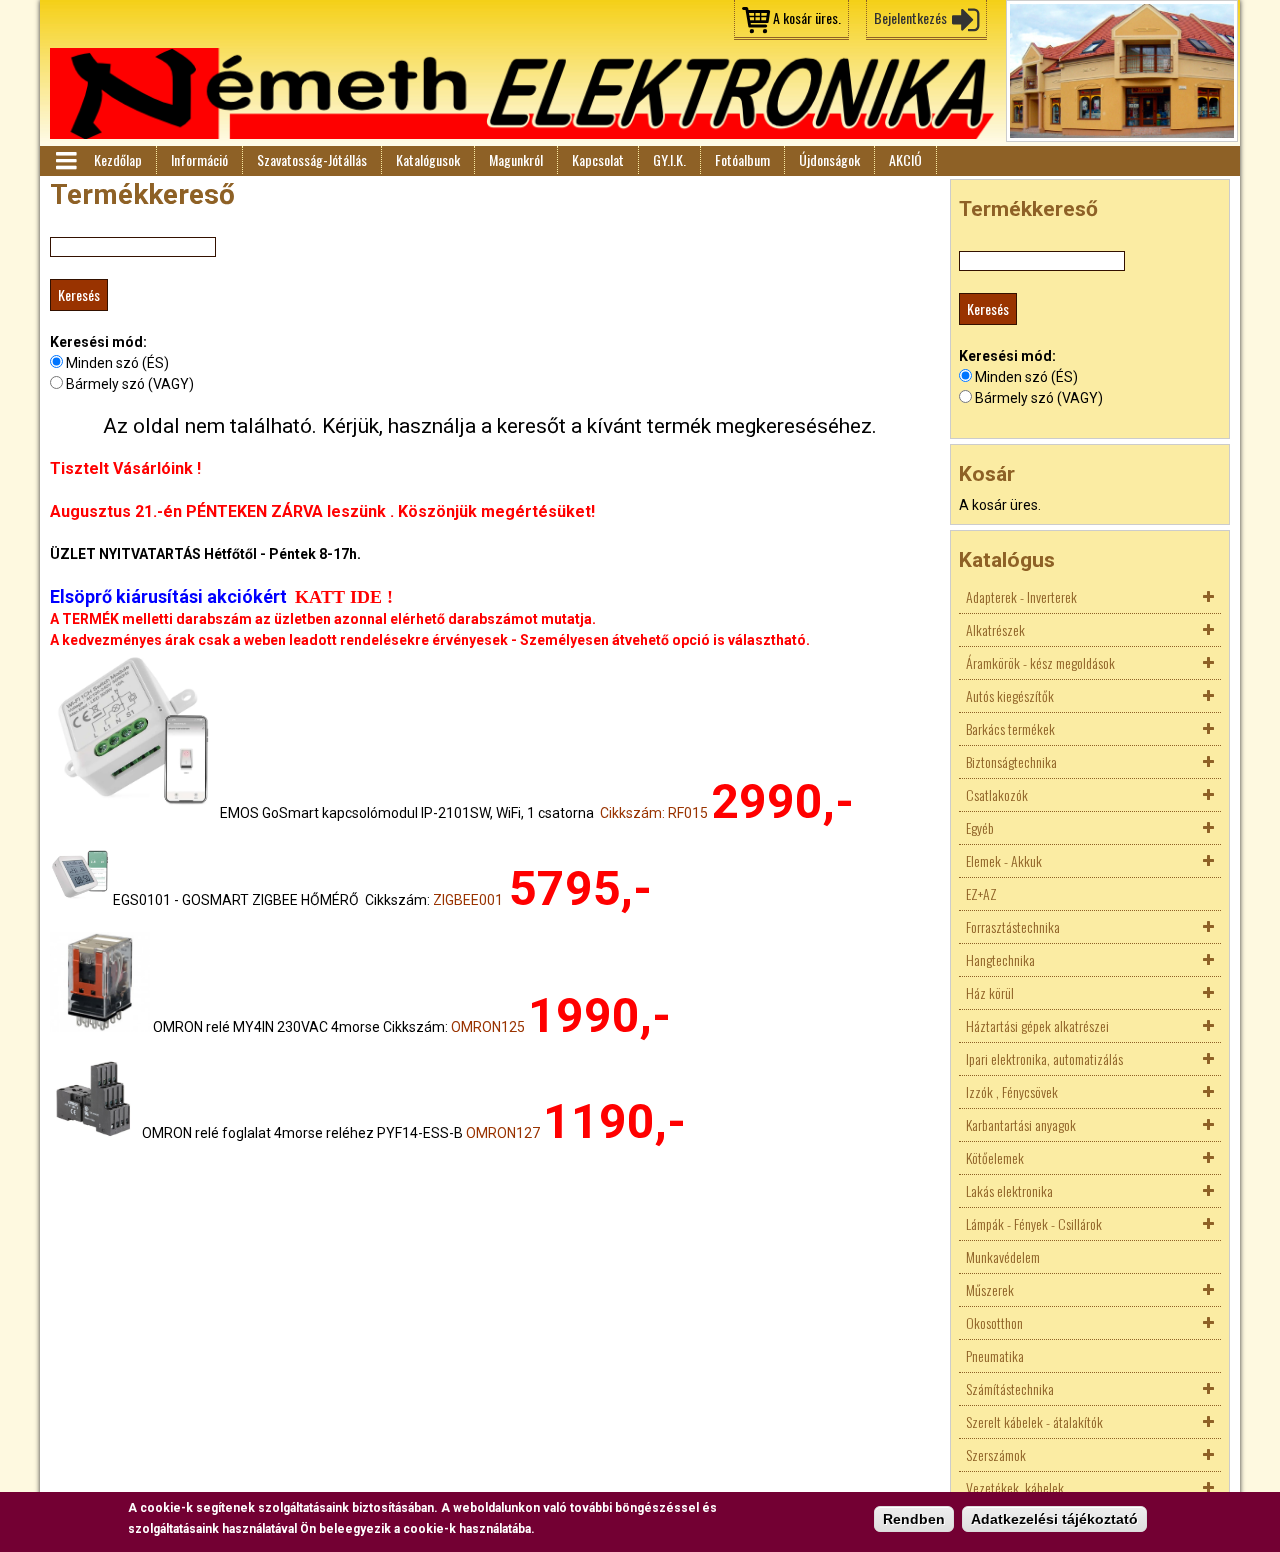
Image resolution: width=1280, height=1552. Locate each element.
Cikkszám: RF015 (654, 813)
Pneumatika (995, 1355)
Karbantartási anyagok (1021, 1124)
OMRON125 (488, 1027)
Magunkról (516, 159)
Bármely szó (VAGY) (130, 384)
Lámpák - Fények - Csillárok (1034, 1223)
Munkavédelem (1003, 1256)
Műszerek (990, 1289)
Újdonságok (829, 159)
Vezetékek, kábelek (1015, 1487)
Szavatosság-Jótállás (312, 159)
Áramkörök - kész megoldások (1040, 662)
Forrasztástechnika (1013, 926)
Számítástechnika (1010, 1388)
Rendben (914, 1519)
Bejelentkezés (910, 17)
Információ (199, 159)
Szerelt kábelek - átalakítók (1034, 1421)
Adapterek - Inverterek (1021, 596)
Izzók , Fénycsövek (1012, 1091)
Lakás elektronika (1009, 1190)
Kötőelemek (995, 1157)
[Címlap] (522, 93)
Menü (65, 161)
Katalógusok (428, 159)
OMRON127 (503, 1133)
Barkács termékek (1010, 728)
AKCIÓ (905, 159)
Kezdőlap (118, 159)
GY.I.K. (669, 159)
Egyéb (980, 827)
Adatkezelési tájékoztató (1054, 1519)
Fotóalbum (742, 159)
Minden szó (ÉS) (117, 363)
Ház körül (990, 992)
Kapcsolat (598, 159)
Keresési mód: (98, 342)
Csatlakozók (997, 794)
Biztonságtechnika (1011, 761)
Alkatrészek (995, 629)
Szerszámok (996, 1454)
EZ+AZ (981, 893)
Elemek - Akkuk (1004, 860)
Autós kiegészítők (1010, 695)
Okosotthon (994, 1322)
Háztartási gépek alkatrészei (1037, 1025)
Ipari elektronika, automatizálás (1044, 1058)
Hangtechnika (1000, 959)
